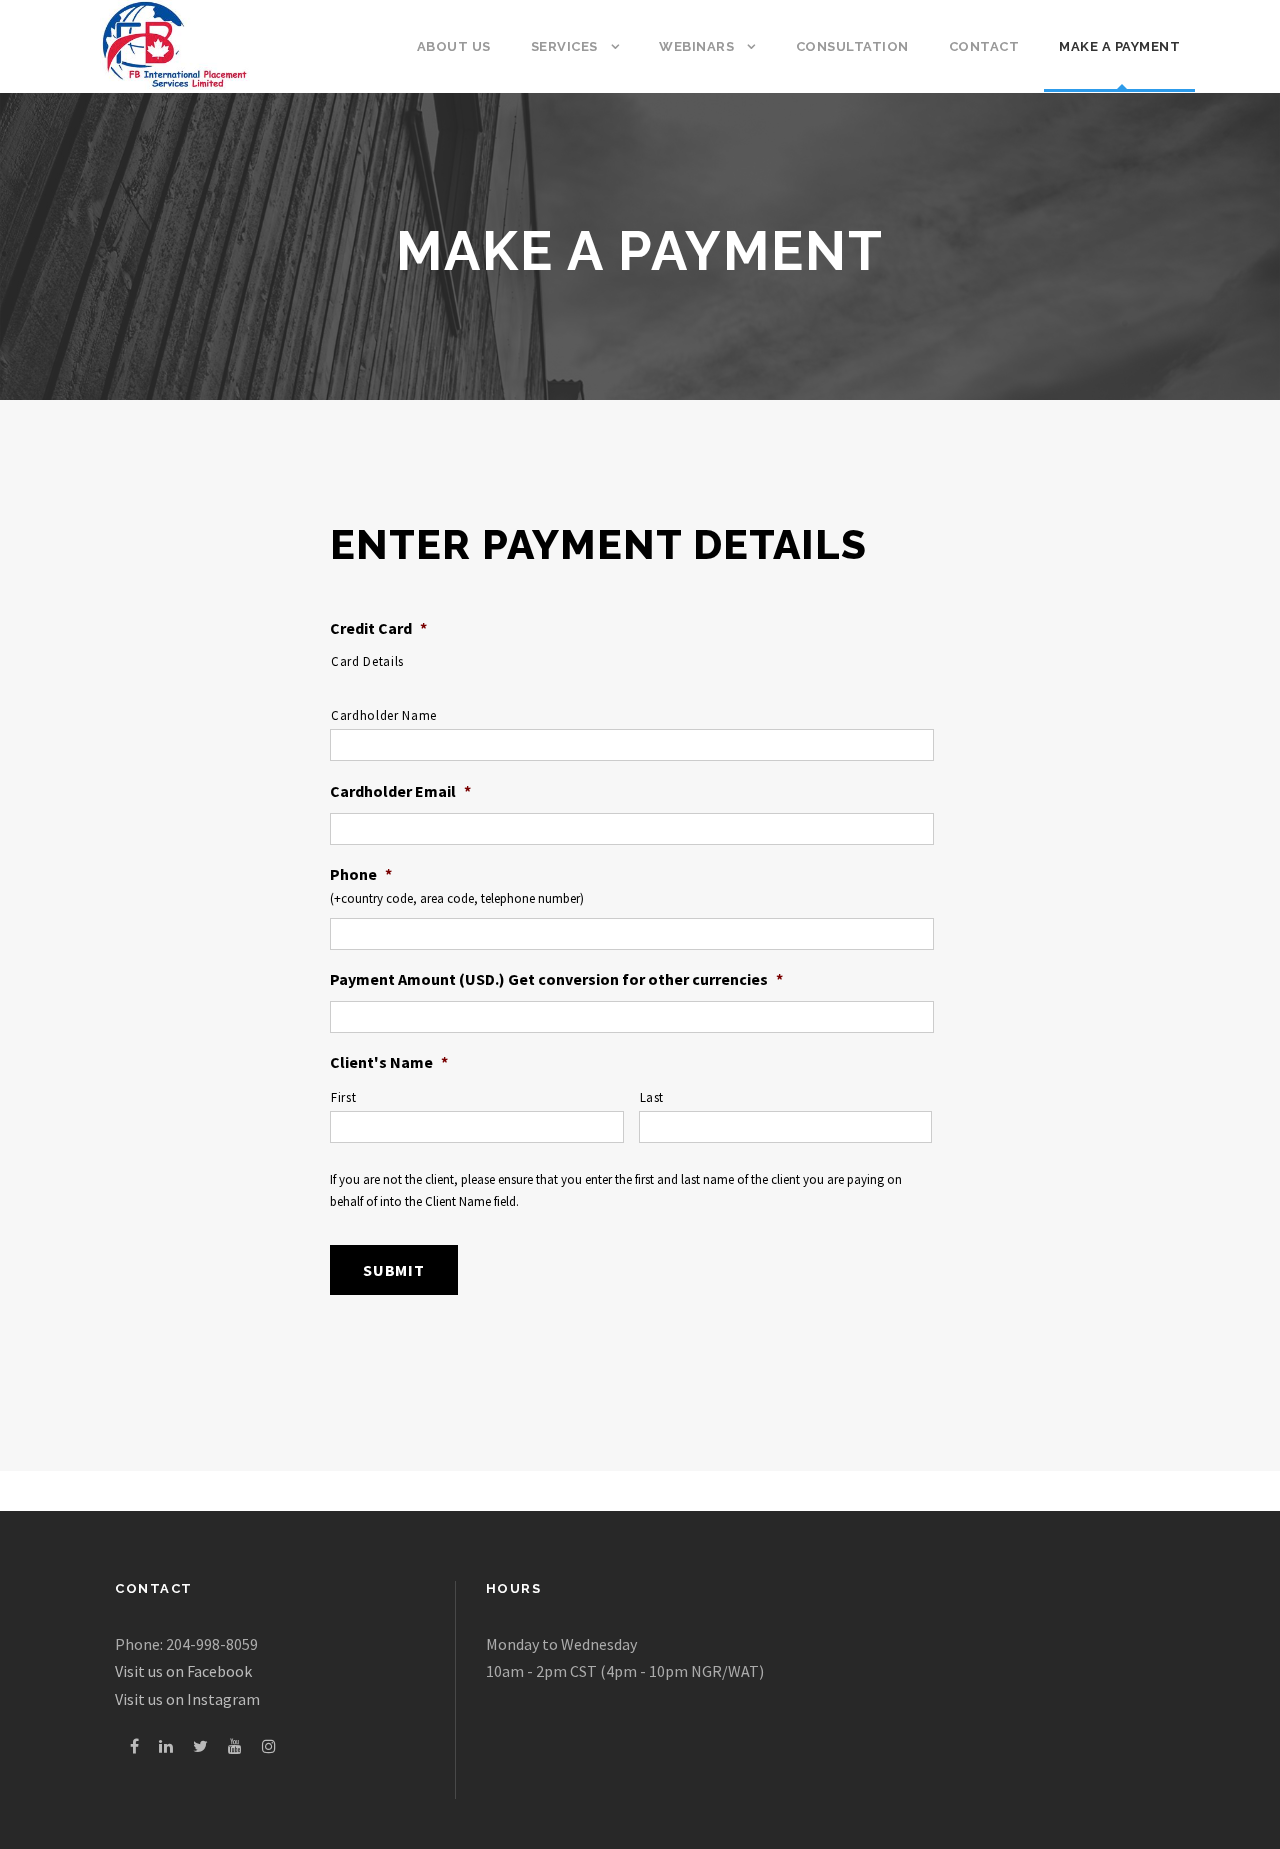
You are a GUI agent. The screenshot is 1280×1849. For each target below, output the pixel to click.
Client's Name (389, 1062)
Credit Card (378, 628)
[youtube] (235, 1746)
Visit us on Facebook (183, 1671)
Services (564, 46)
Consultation (852, 46)
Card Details (367, 661)
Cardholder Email (400, 791)
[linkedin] (166, 1746)
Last (652, 1097)
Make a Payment (1119, 46)
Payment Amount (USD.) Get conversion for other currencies (556, 979)
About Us (454, 46)
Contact (984, 46)
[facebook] (134, 1746)
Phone (361, 874)
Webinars (696, 46)
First (343, 1097)
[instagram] (269, 1746)
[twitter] (200, 1746)
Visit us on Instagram (187, 1699)
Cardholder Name (384, 715)
